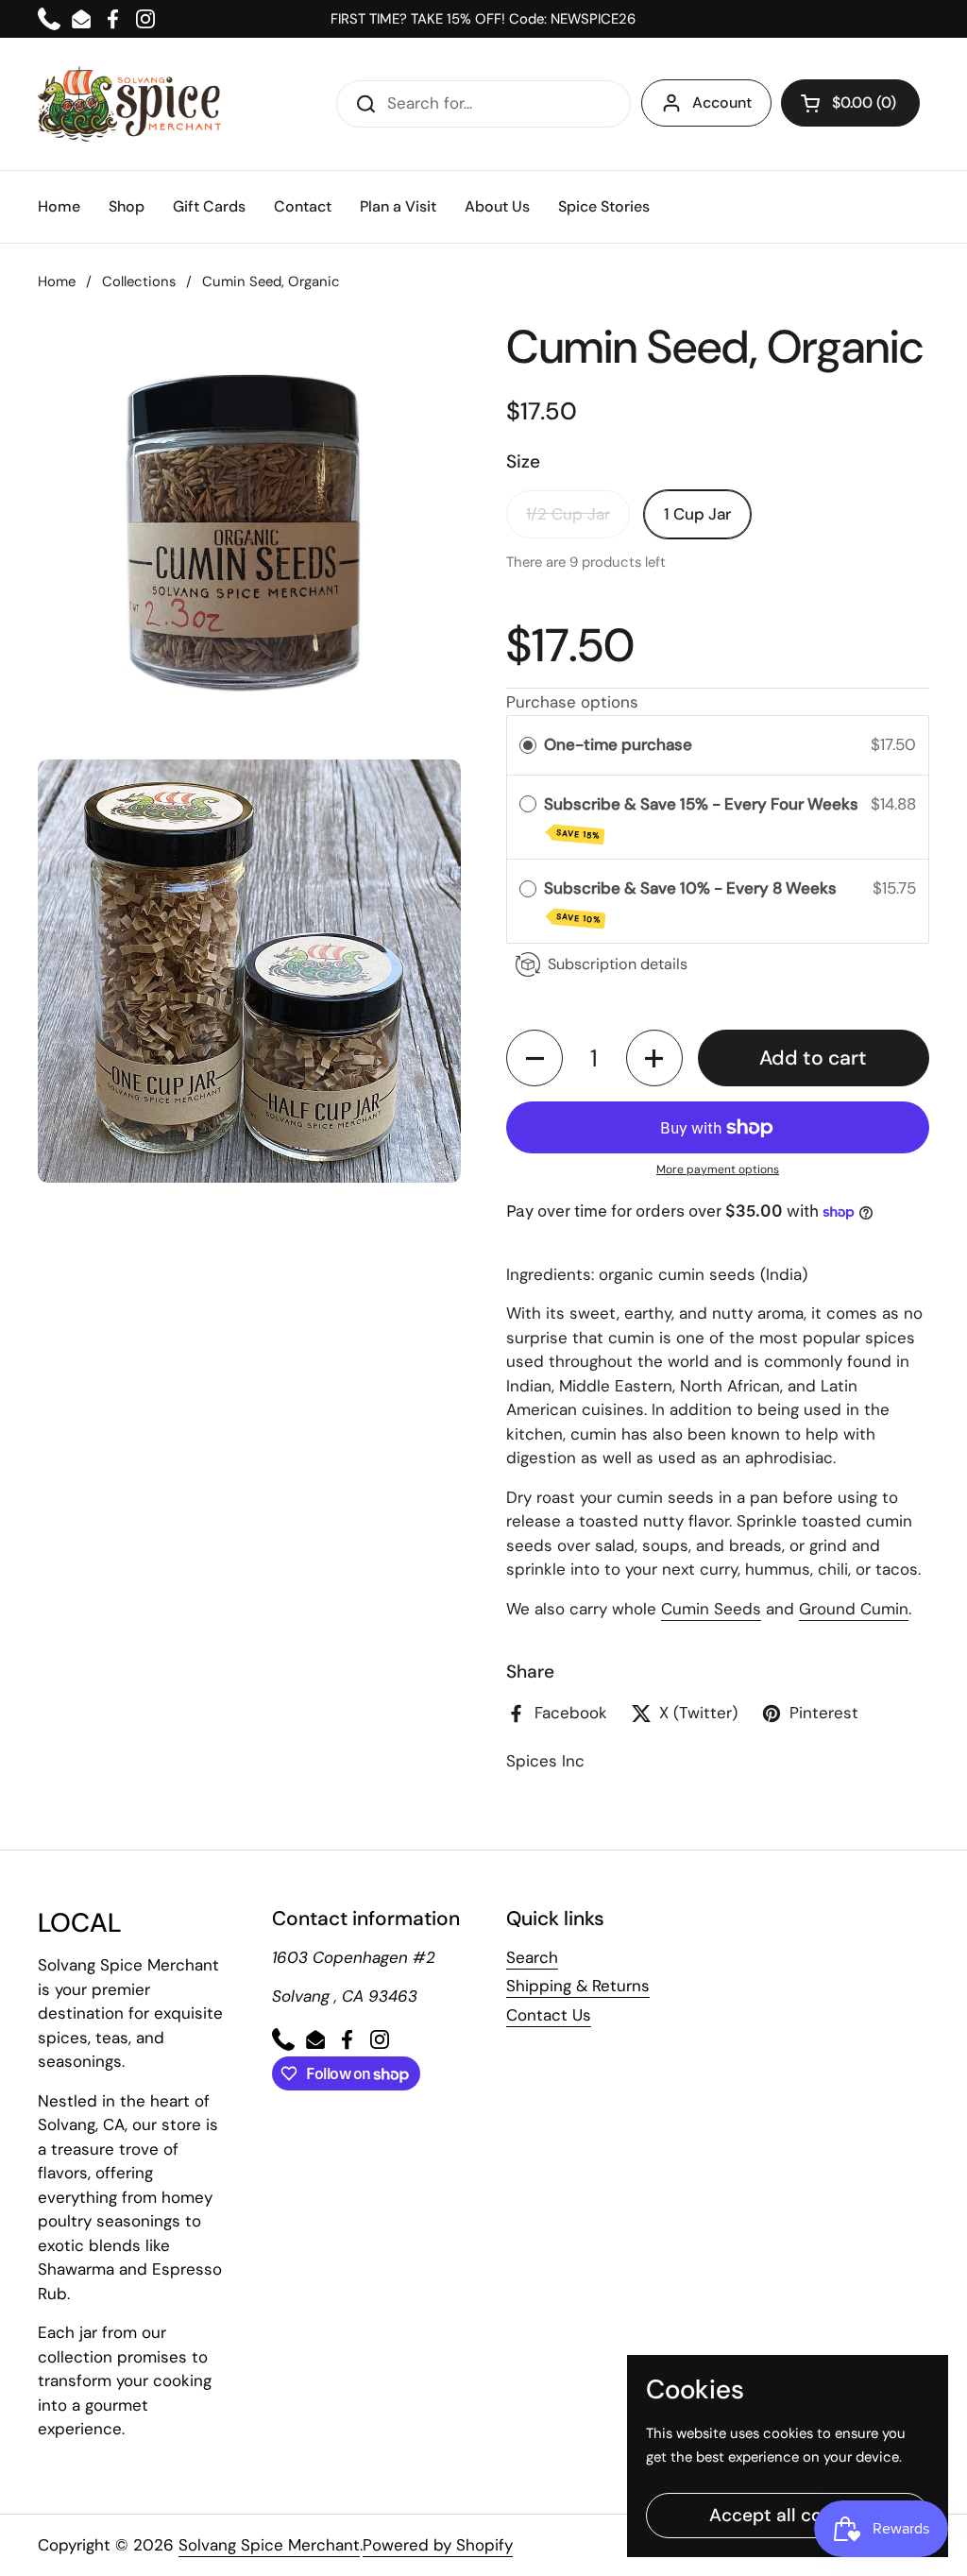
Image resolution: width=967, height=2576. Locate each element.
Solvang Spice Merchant (269, 2545)
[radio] (528, 745)
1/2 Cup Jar (568, 514)
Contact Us (549, 2015)
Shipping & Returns (578, 1986)
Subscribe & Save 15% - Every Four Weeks (703, 818)
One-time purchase (618, 744)
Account (722, 102)
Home (57, 281)
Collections (139, 281)
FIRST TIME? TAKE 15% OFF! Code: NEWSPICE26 (483, 19)
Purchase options (572, 702)
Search (532, 1957)
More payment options (718, 1169)
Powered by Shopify (438, 2545)
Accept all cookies (788, 2515)
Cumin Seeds (711, 1609)
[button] (850, 103)
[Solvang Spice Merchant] (130, 104)
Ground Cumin (854, 1609)
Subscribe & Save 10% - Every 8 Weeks (692, 902)
